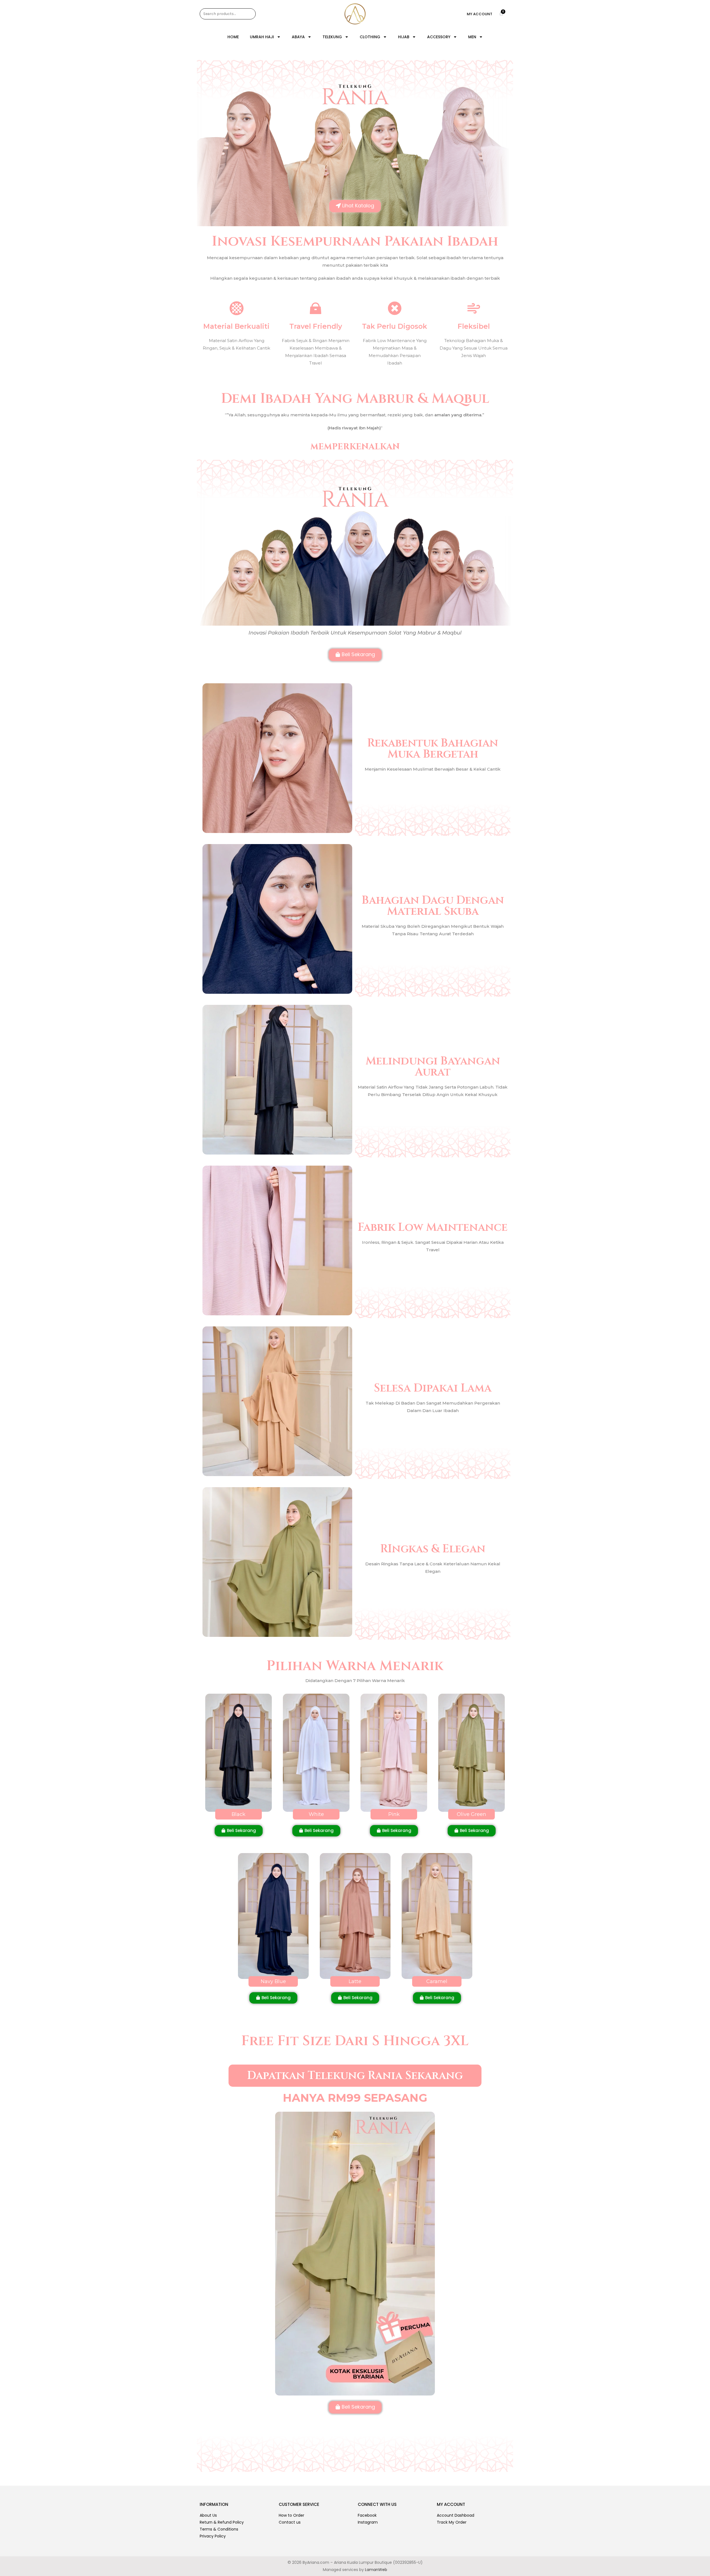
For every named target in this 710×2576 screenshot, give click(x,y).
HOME (233, 37)
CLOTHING (370, 37)
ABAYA (298, 37)
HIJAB (404, 37)
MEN (472, 37)
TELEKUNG (332, 37)
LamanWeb (376, 2570)
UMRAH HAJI (262, 37)
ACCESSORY (439, 37)
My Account (480, 14)
